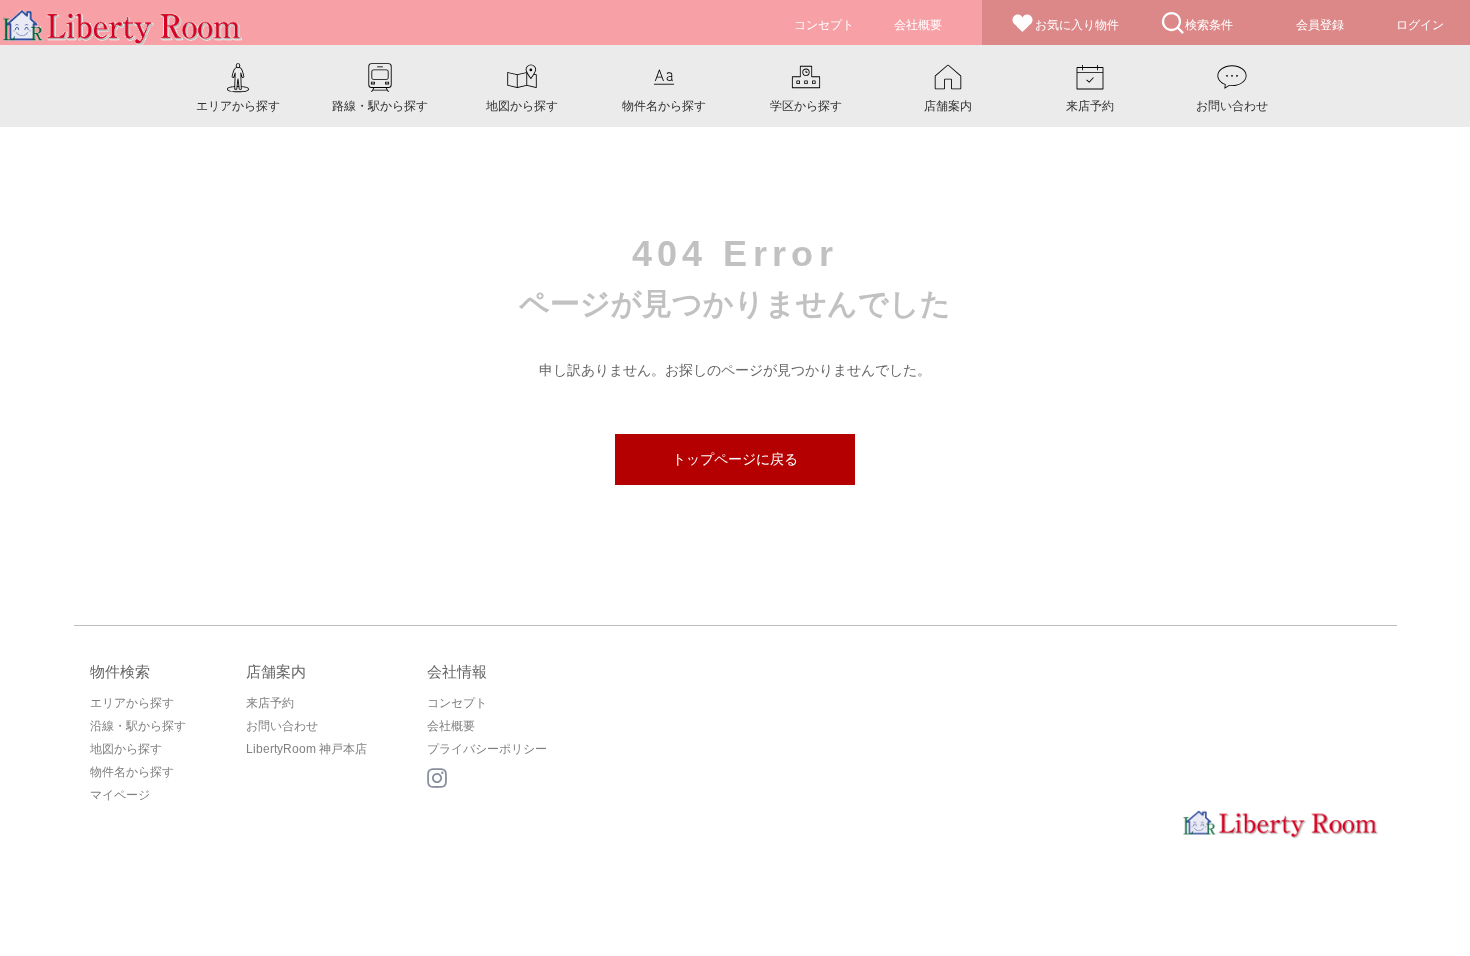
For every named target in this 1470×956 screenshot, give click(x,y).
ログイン (1420, 25)
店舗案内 (276, 671)
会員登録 (1320, 25)
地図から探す (126, 749)
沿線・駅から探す (138, 726)
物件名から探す (132, 772)
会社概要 (451, 726)
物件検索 (120, 671)
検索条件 (1209, 25)
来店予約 (270, 703)
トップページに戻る (735, 459)
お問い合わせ (282, 726)
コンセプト (457, 703)
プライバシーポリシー (487, 749)
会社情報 (457, 671)
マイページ (120, 795)
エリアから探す (132, 703)
